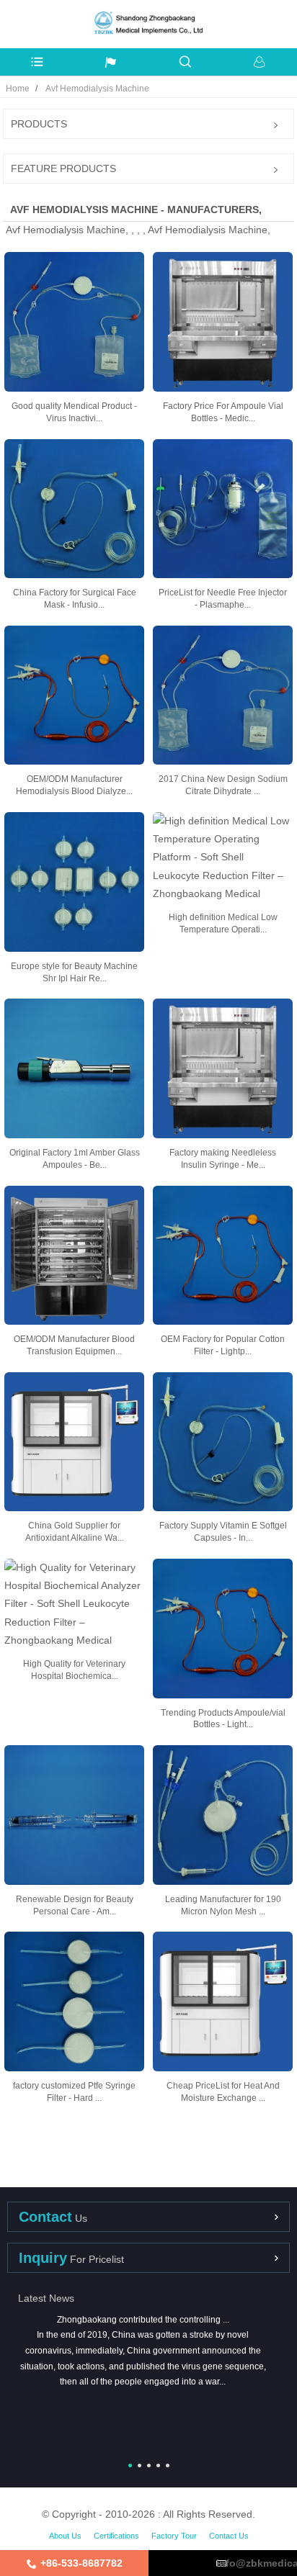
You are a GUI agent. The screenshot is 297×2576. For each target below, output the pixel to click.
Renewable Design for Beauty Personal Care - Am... (75, 1905)
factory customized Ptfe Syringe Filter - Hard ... (74, 2092)
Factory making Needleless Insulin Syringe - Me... (223, 1159)
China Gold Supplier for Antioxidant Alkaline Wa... (75, 1532)
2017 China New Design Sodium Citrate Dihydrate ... (223, 785)
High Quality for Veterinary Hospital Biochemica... (74, 1670)
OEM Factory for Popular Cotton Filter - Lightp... (223, 1345)
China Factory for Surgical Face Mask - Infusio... (75, 599)
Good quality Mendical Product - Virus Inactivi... (74, 412)
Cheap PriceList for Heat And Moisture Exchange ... (223, 2092)
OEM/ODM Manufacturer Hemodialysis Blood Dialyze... (74, 785)
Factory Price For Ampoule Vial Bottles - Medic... (223, 412)
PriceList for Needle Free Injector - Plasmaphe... (223, 599)
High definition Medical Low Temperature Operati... (223, 923)
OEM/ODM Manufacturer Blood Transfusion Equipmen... (74, 1345)
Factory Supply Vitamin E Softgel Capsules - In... (223, 1532)
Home (18, 89)
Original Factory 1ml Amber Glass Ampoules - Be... (75, 1159)
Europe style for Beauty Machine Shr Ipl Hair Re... (74, 972)
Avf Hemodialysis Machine (97, 89)
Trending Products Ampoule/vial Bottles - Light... (223, 1719)
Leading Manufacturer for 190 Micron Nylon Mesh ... (223, 1905)
